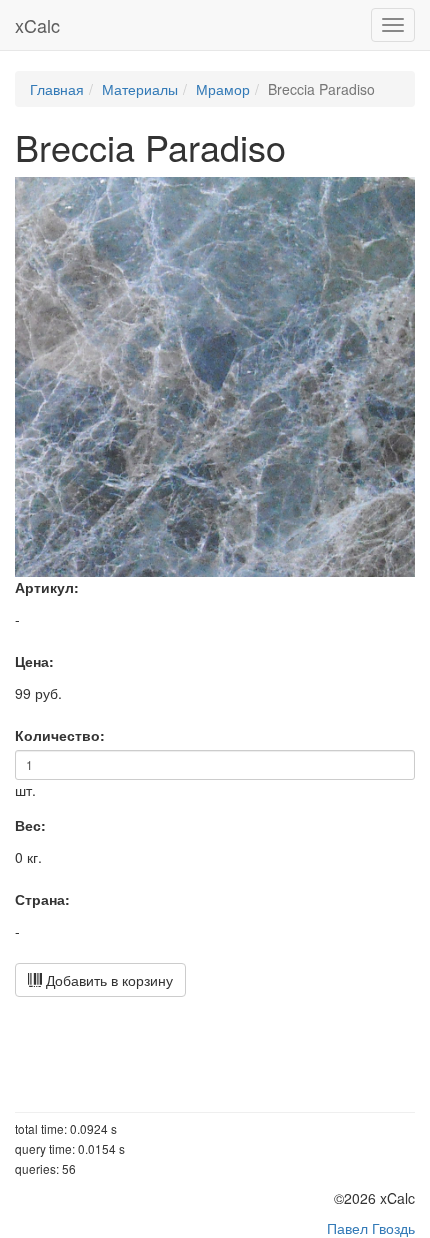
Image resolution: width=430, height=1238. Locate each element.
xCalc (37, 25)
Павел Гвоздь (371, 1228)
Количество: (60, 735)
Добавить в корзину (107, 980)
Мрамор (223, 89)
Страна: (42, 899)
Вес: (30, 825)
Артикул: (47, 587)
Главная (57, 89)
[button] (397, 195)
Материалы (140, 89)
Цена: (34, 661)
